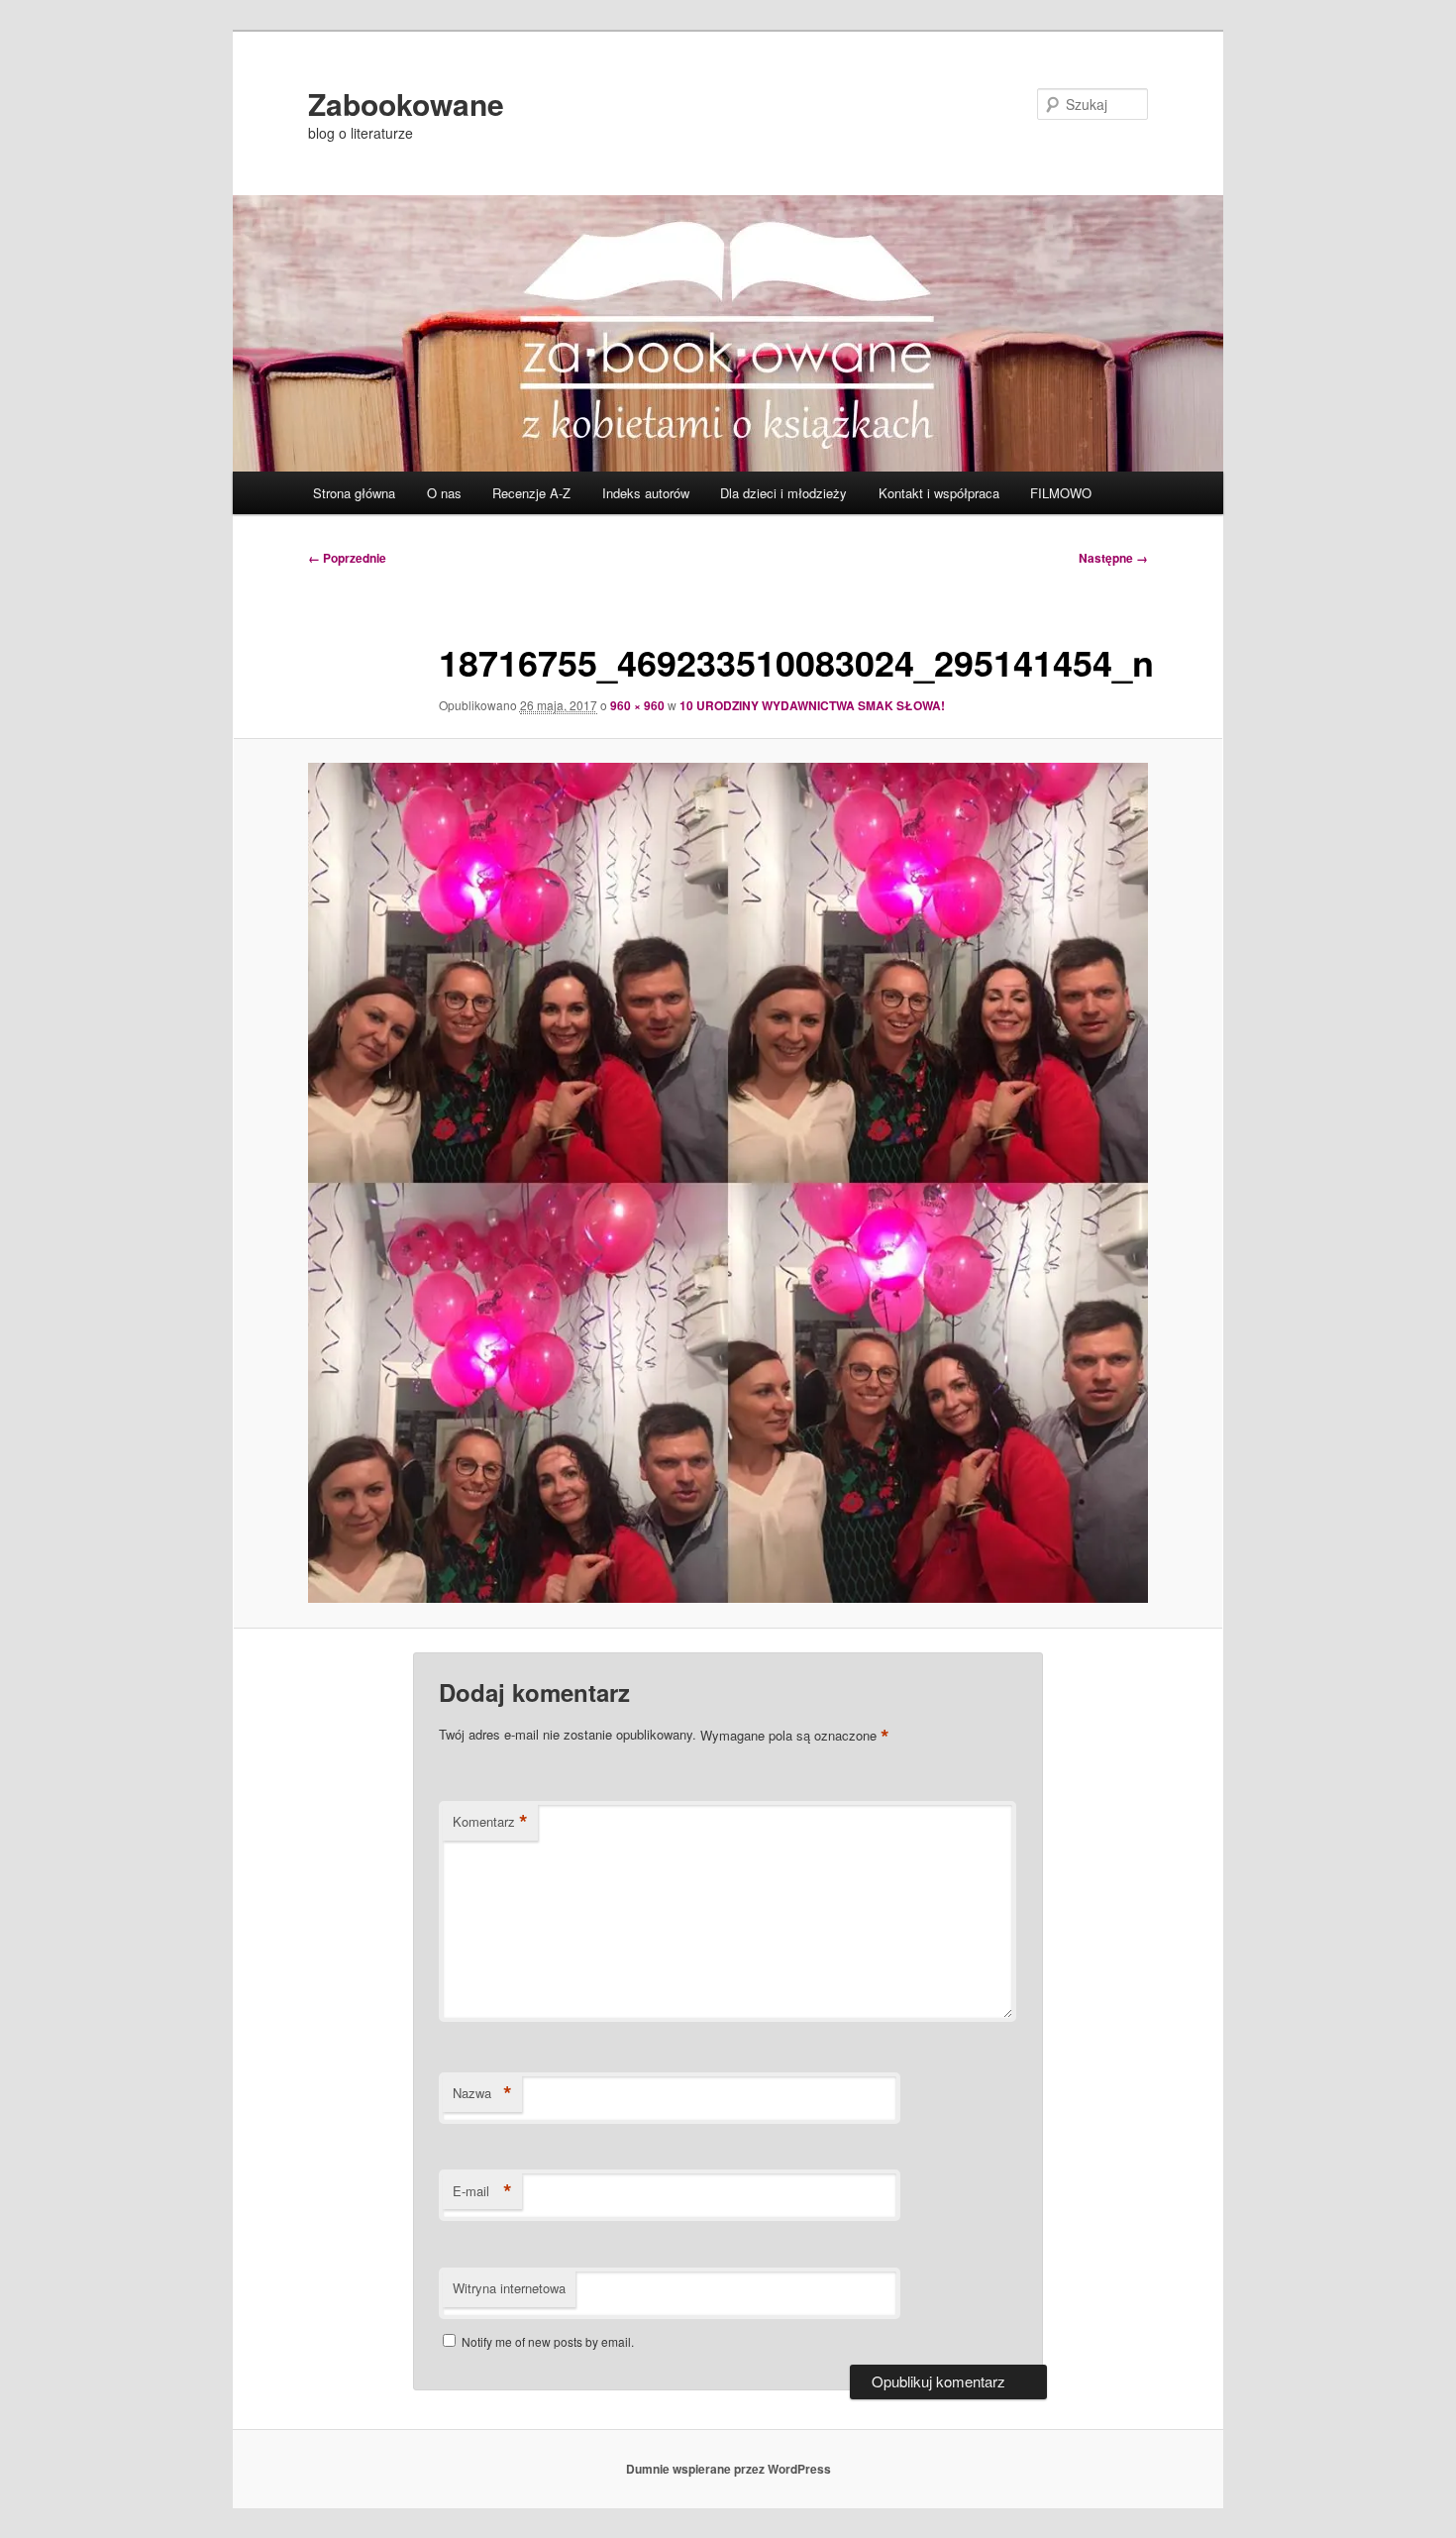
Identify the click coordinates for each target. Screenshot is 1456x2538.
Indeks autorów (646, 493)
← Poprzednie (347, 558)
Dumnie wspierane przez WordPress (728, 2469)
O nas (444, 493)
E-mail (482, 2191)
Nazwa (482, 2093)
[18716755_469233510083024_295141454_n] (728, 1183)
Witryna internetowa (509, 2288)
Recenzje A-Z (531, 493)
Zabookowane (406, 104)
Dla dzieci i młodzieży (783, 493)
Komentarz (490, 1822)
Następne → (1113, 558)
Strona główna (354, 493)
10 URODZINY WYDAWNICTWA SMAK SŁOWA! (812, 705)
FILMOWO (1061, 493)
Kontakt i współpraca (939, 493)
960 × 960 (637, 705)
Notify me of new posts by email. (548, 2341)
